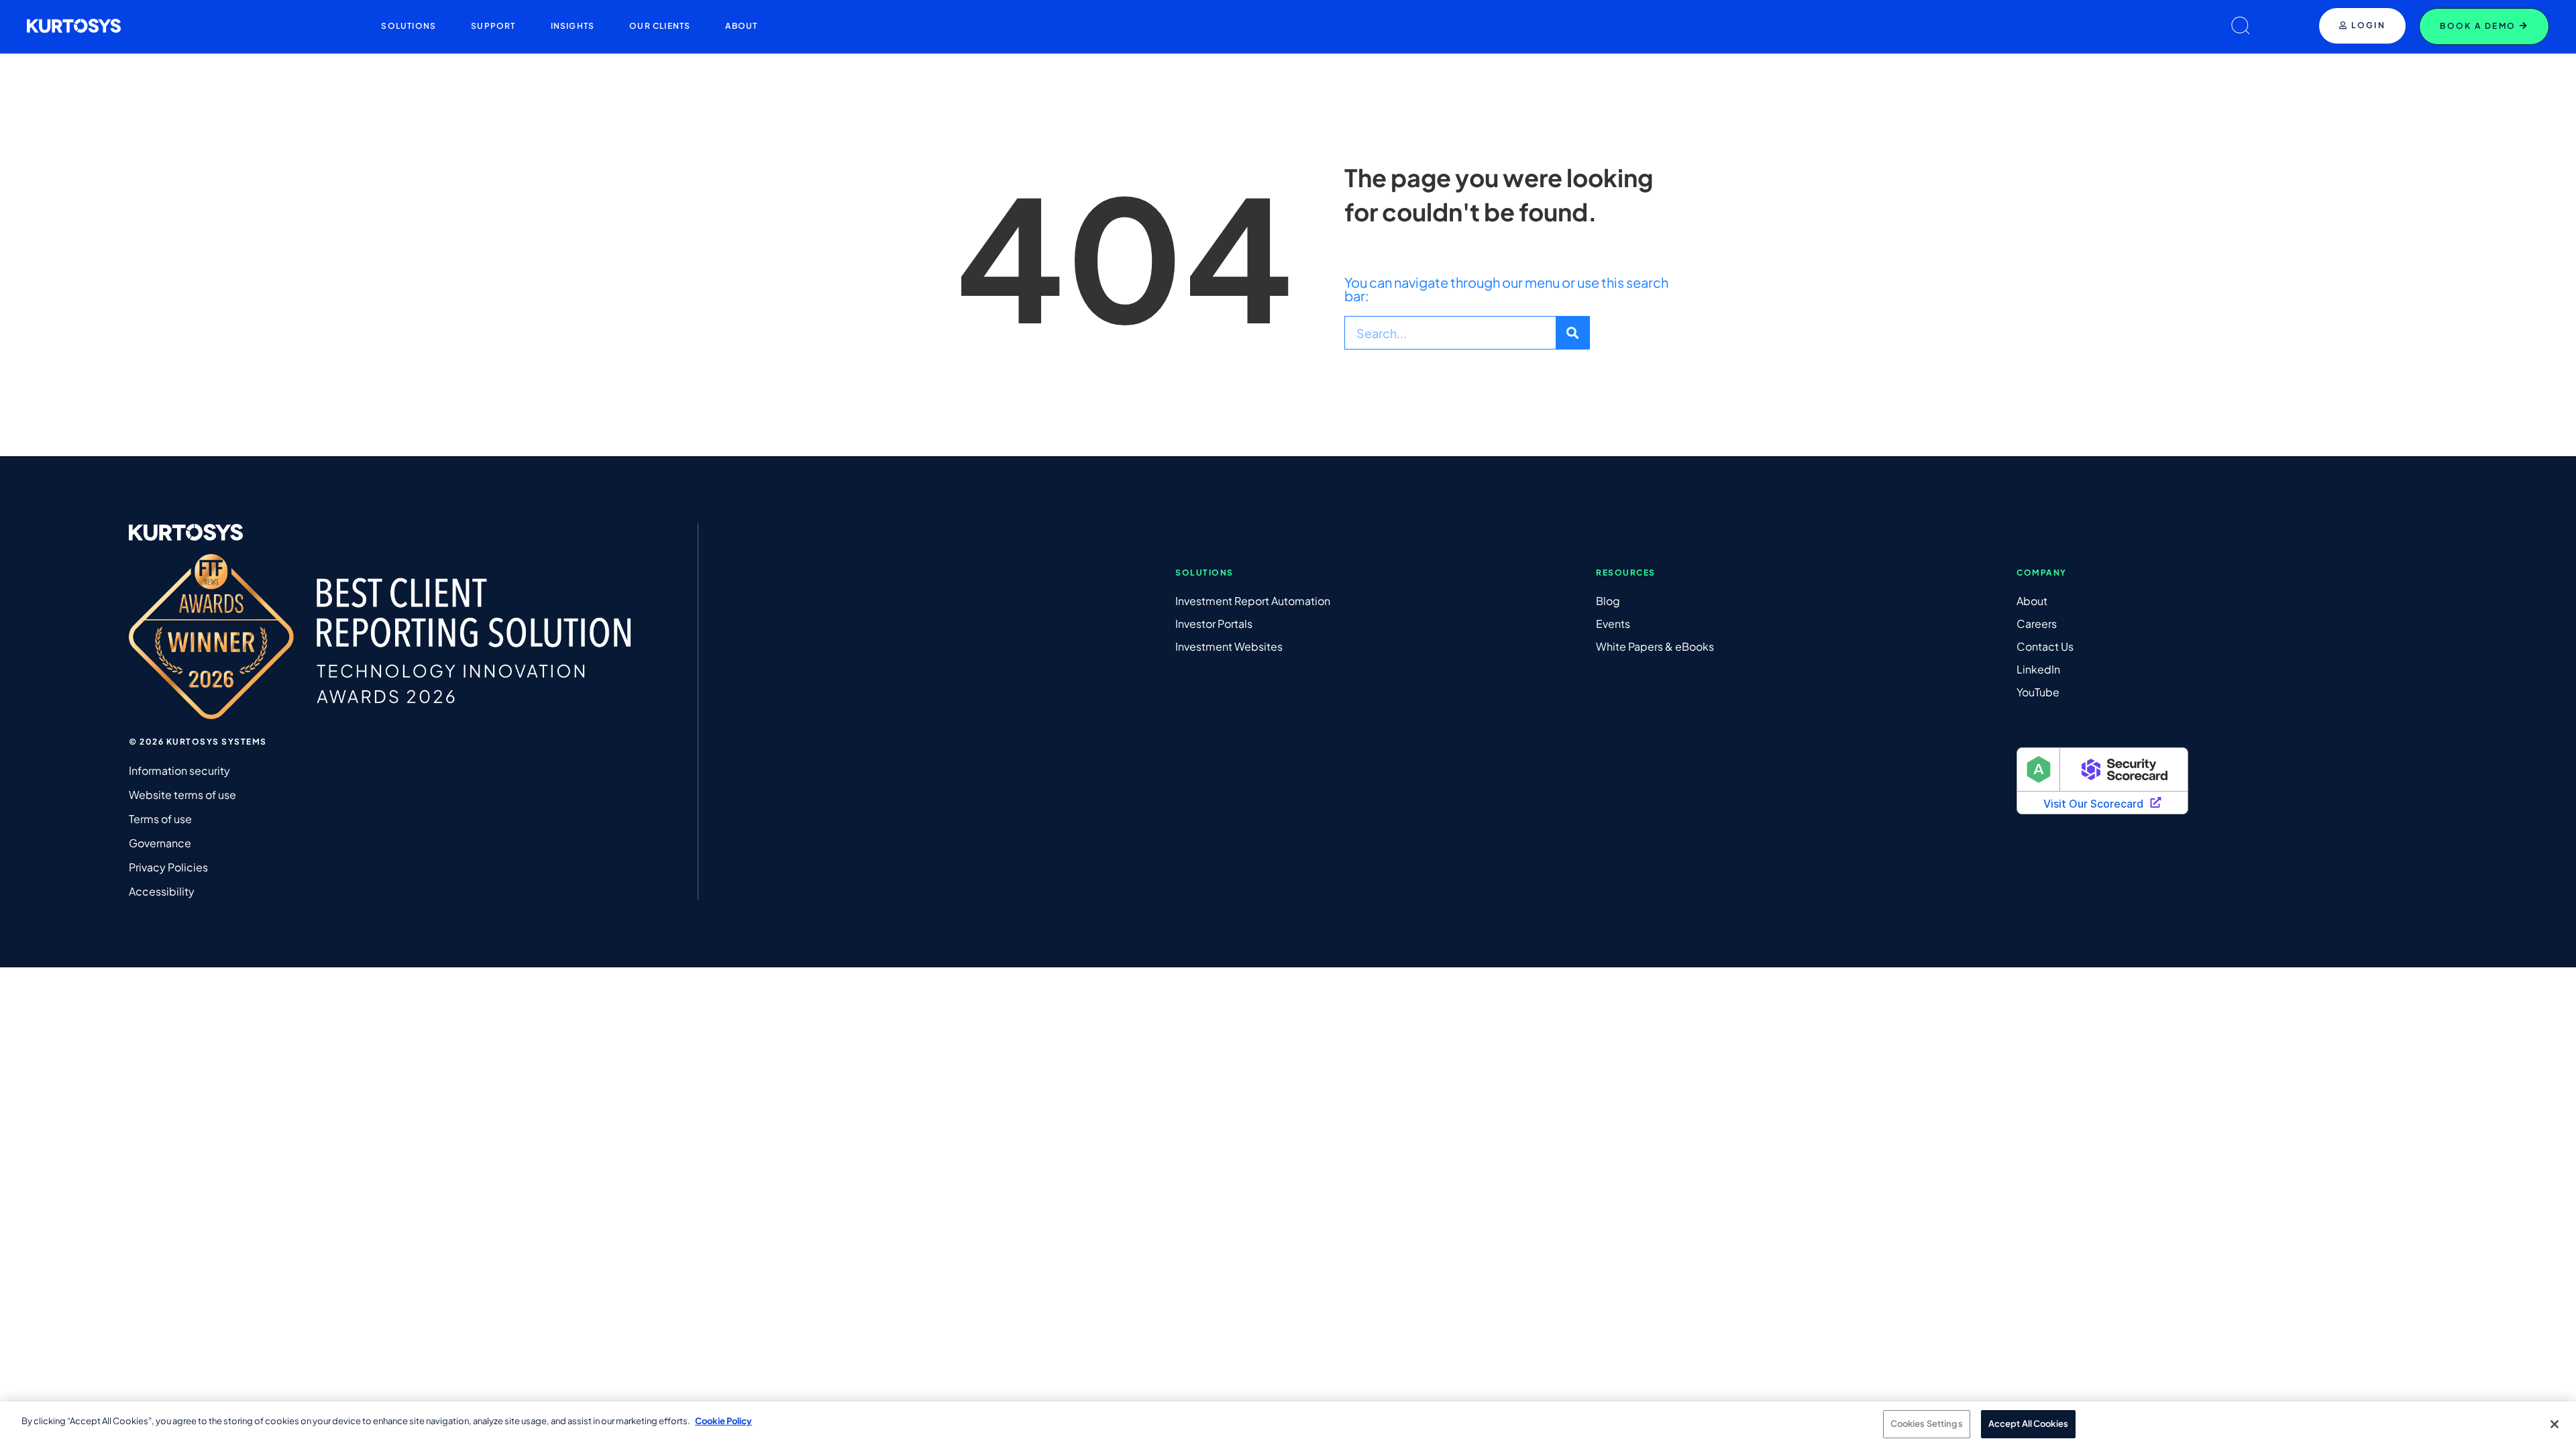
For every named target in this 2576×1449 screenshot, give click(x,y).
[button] (409, 26)
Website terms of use (182, 795)
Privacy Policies (168, 867)
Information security (179, 770)
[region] (1288, 1425)
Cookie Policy (723, 1421)
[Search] (1572, 333)
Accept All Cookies (2028, 1424)
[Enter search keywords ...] (2241, 26)
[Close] (2555, 1424)
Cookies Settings (1927, 1424)
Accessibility (162, 891)
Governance (160, 843)
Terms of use (160, 819)
